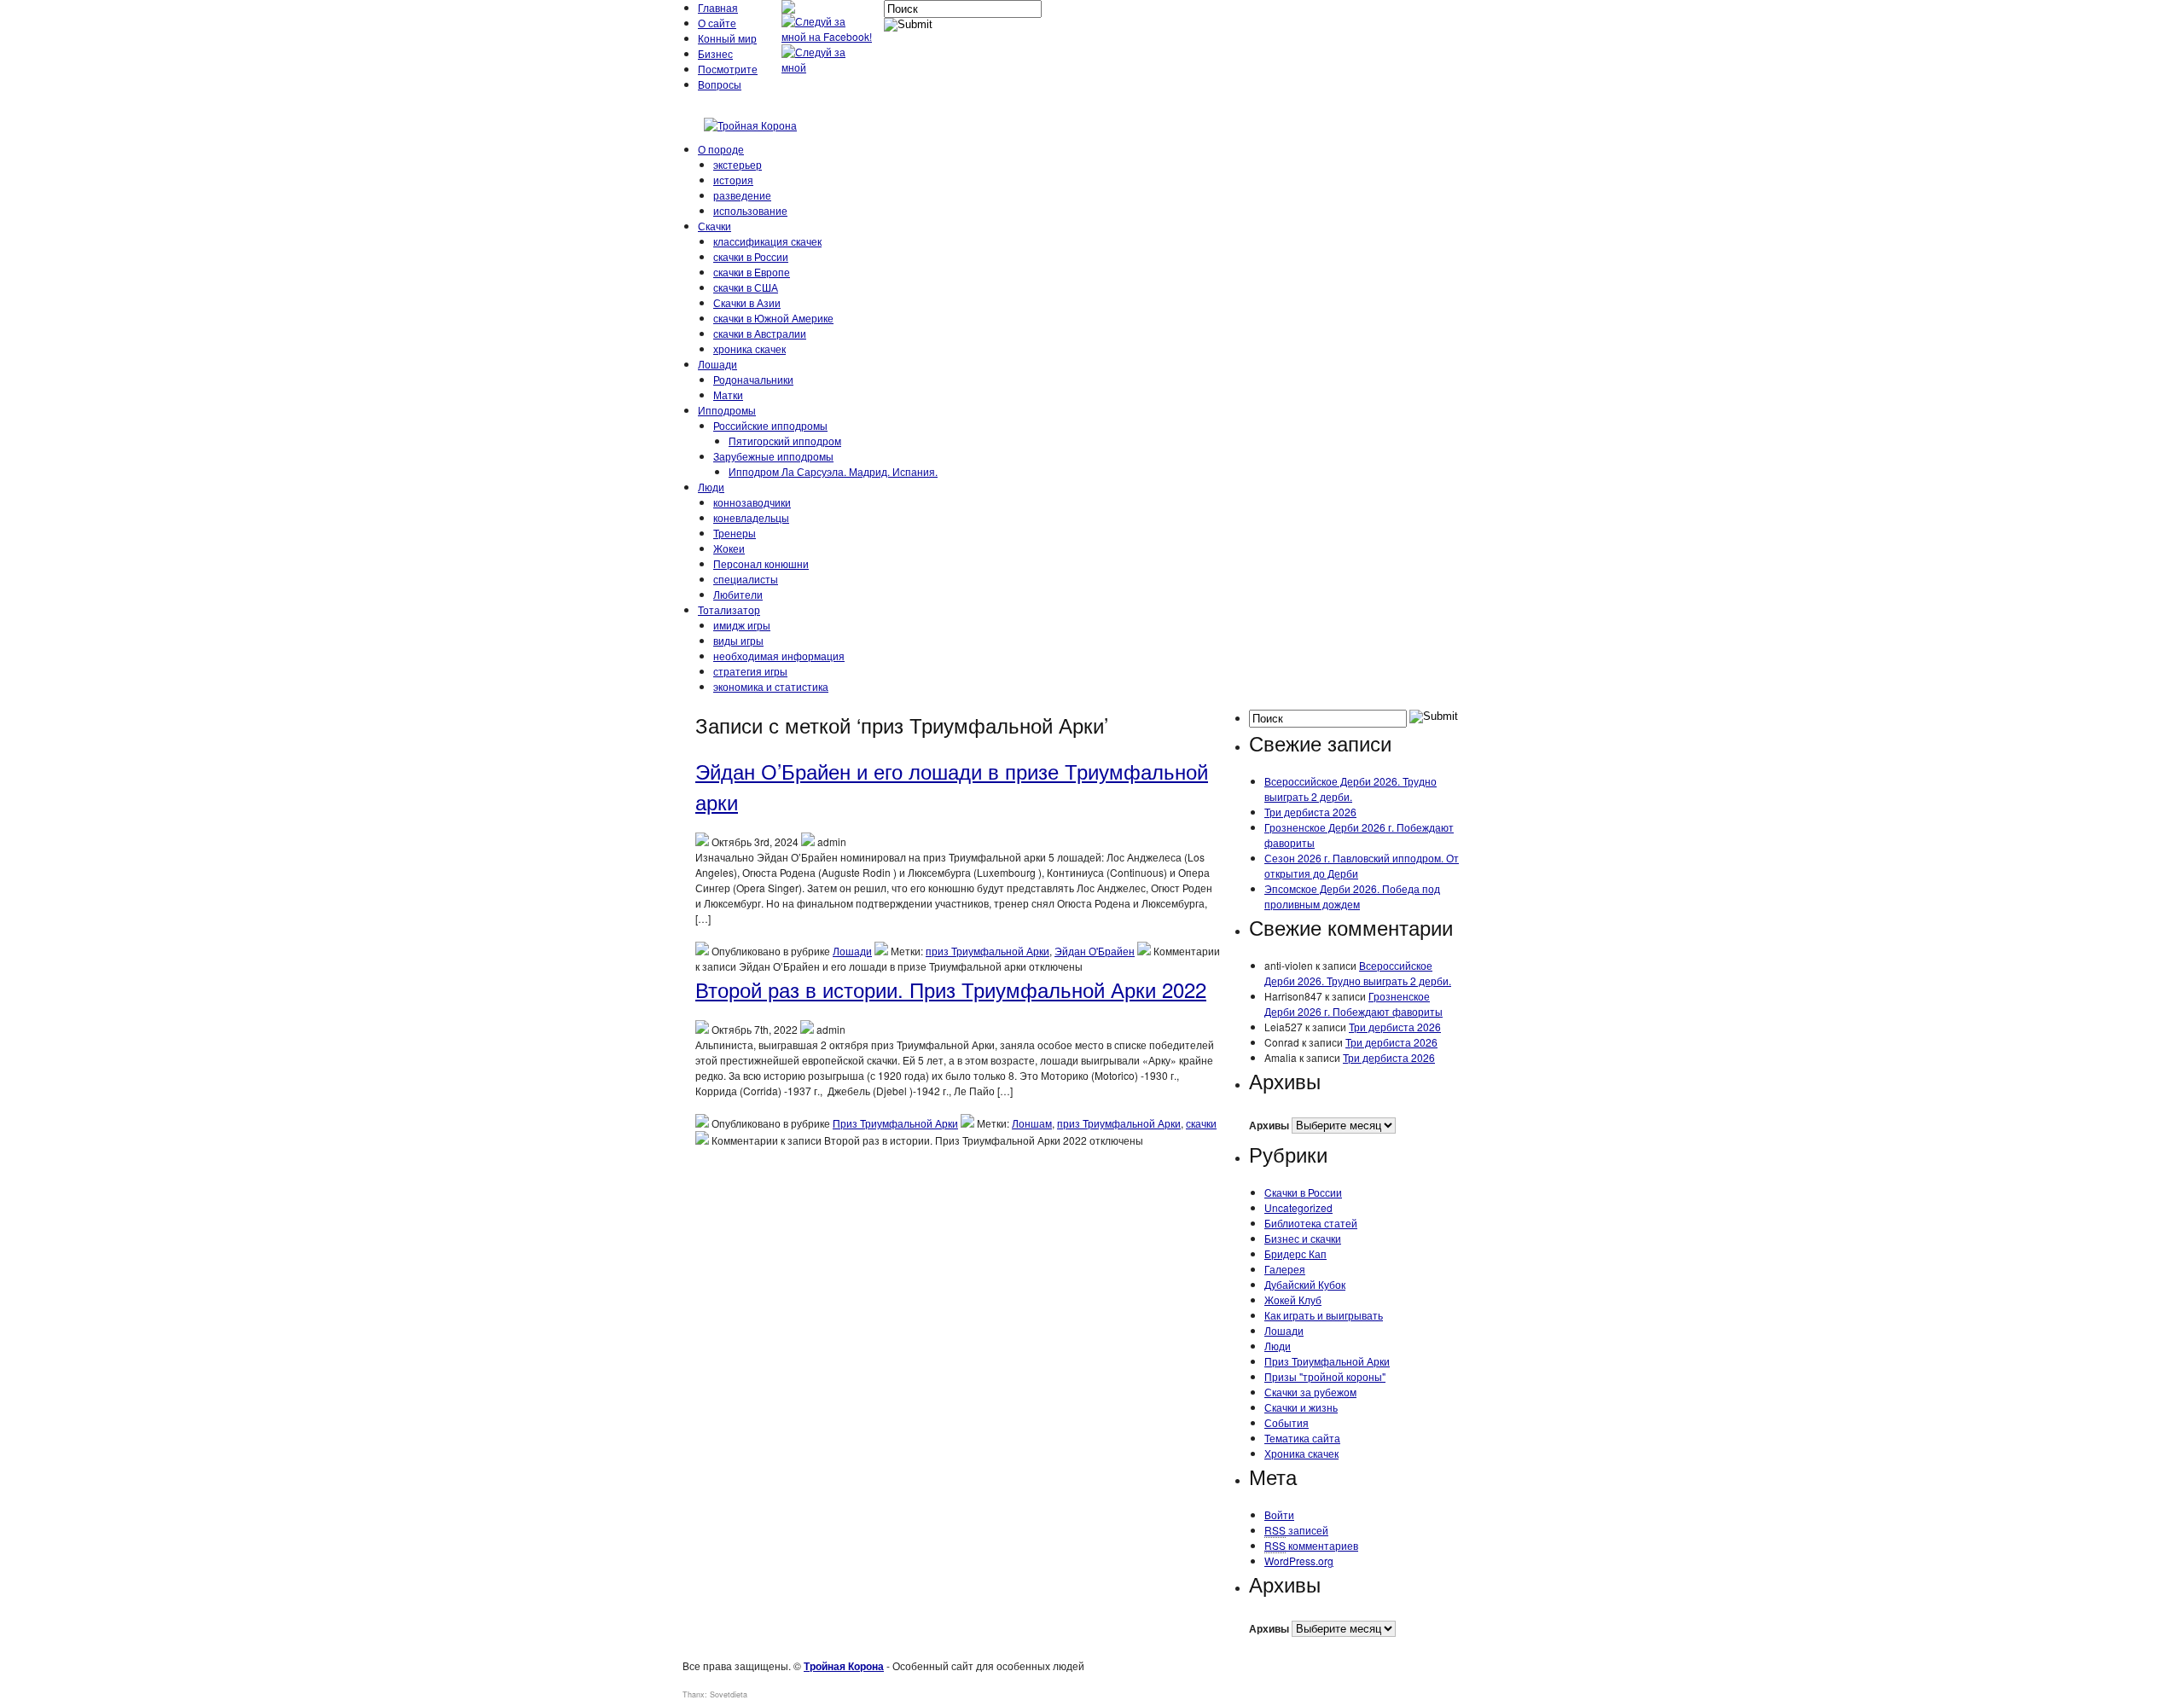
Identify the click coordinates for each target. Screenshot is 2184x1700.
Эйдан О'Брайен (1095, 951)
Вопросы (720, 84)
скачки (1201, 1123)
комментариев (1311, 1545)
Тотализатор (729, 609)
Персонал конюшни (761, 563)
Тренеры (735, 533)
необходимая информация (779, 656)
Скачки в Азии (747, 302)
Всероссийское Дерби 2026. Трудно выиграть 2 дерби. (1350, 789)
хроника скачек (749, 348)
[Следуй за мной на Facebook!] (828, 36)
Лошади (717, 364)
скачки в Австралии (760, 333)
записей (1296, 1530)
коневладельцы (751, 517)
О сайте (717, 23)
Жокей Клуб (1293, 1300)
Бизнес (715, 53)
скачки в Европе (752, 272)
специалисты (746, 579)
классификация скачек (767, 241)
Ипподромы (727, 410)
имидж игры (742, 625)
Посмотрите (728, 69)
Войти (1279, 1514)
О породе (721, 149)
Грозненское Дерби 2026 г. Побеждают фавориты (1353, 1004)
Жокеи (729, 548)
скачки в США (746, 287)
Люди (711, 487)
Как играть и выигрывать (1324, 1315)
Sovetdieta (729, 1694)
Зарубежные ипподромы (773, 456)
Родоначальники (753, 379)
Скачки (714, 226)
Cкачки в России (1303, 1192)
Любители (738, 594)
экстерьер (738, 164)
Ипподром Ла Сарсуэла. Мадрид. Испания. (833, 471)
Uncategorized (1298, 1207)
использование (750, 210)
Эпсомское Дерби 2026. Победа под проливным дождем (1352, 896)
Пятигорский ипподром (785, 441)
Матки (728, 395)
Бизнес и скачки (1303, 1238)
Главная (718, 7)
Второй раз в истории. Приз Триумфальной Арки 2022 (951, 989)
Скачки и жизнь (1301, 1407)
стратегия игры (750, 671)
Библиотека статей (1311, 1223)
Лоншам (1032, 1123)
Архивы (1269, 1125)
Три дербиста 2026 (1310, 812)
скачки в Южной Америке (773, 318)
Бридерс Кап (1295, 1253)
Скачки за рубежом (1310, 1392)
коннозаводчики (752, 502)
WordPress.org (1299, 1561)
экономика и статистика (771, 686)
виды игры (738, 640)
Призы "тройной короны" (1325, 1376)
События (1287, 1422)
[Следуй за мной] (828, 67)
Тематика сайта (1302, 1438)
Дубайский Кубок (1305, 1284)
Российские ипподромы (770, 425)
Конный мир (727, 38)
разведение (742, 195)
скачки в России (751, 256)
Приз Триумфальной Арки (895, 1123)
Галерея (1285, 1269)
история (733, 180)
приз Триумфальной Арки (987, 951)
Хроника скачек (1301, 1453)
